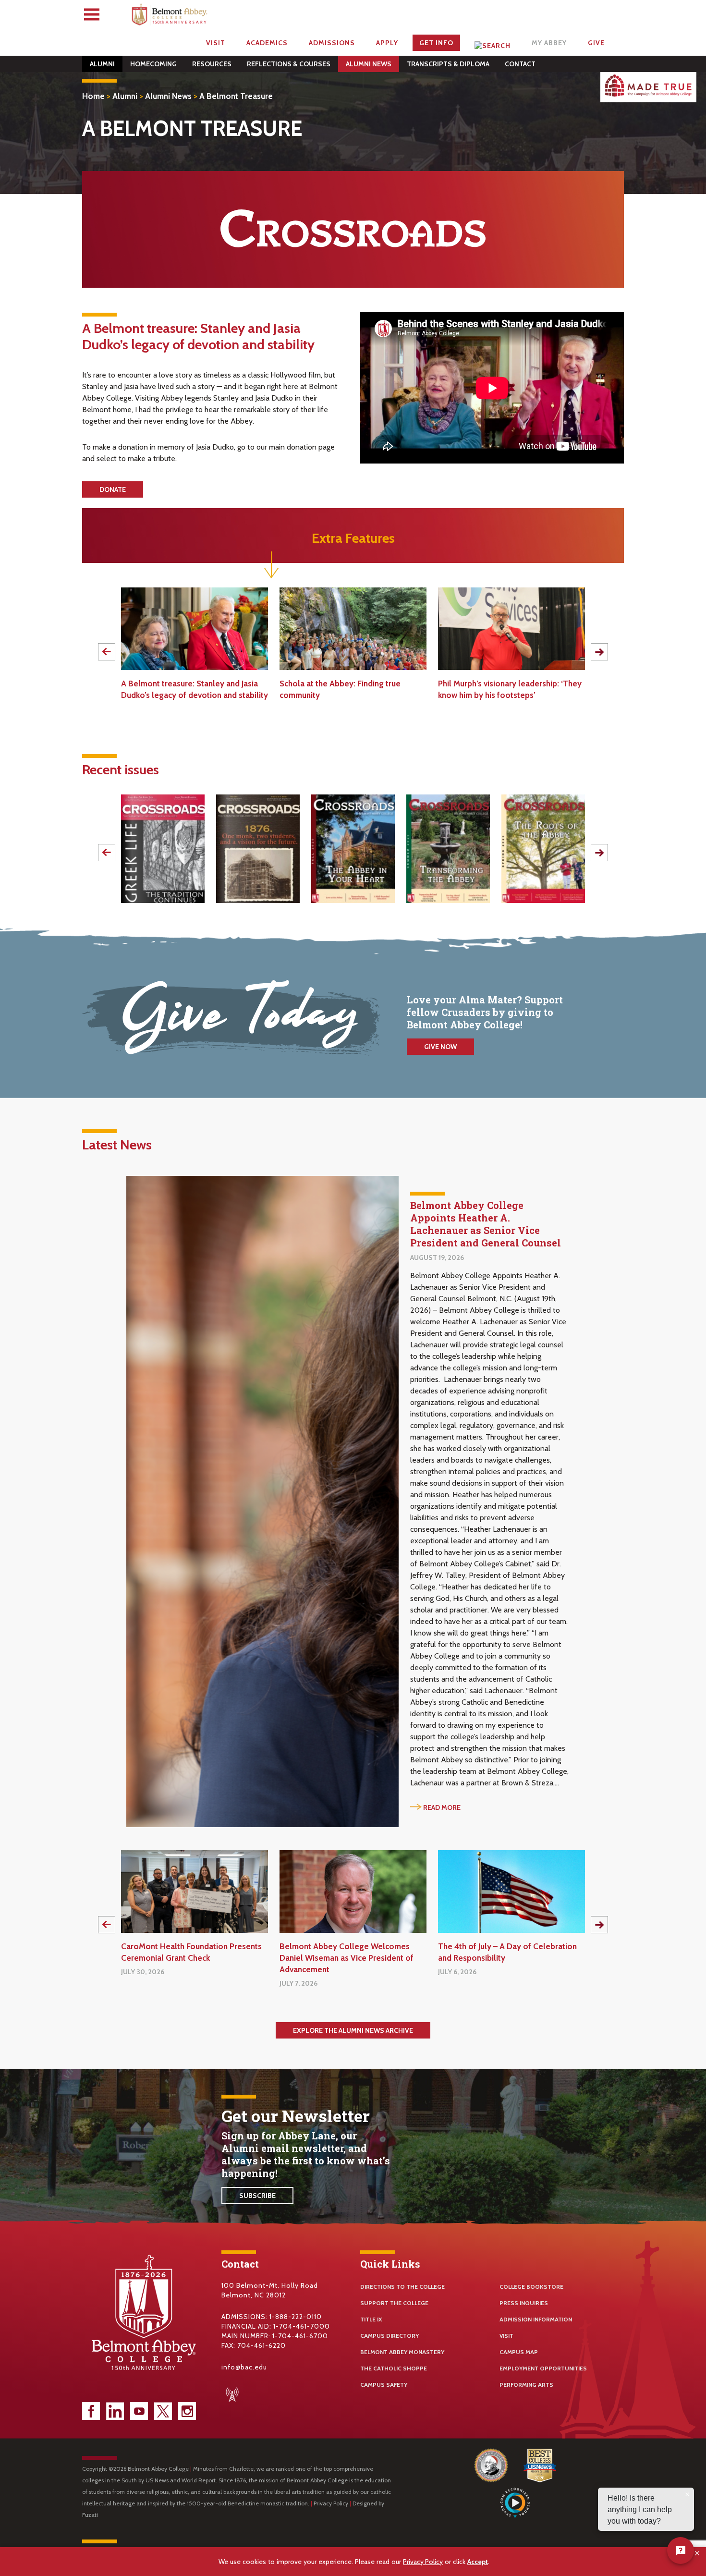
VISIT (506, 2336)
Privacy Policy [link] (423, 2562)
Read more (442, 1807)
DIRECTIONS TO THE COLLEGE (402, 2287)
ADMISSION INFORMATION (536, 2319)
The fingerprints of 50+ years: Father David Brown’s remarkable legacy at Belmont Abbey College (505, 695)
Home (93, 96)
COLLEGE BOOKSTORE (531, 2287)
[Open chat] (681, 2551)
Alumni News (369, 64)
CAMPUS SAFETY (384, 2385)
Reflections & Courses (289, 64)
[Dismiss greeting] (687, 2494)
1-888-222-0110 (296, 2317)
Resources (212, 64)
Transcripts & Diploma (448, 64)
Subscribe (257, 2196)
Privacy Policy (331, 2503)
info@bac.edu (244, 2367)
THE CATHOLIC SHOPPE (394, 2368)
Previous (107, 652)
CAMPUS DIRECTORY (390, 2336)
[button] (698, 2553)
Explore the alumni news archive (353, 2030)
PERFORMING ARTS (526, 2385)
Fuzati (90, 2515)
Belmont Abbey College (170, 17)
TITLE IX (371, 2319)
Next (599, 652)
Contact (520, 64)
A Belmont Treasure (236, 96)
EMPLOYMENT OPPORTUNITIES (543, 2368)
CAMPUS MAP (519, 2352)
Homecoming (153, 64)
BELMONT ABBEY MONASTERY (402, 2352)
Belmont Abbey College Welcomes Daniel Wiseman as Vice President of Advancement (188, 1958)
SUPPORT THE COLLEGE (394, 2303)
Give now (440, 1047)
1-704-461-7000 (302, 2326)
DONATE (113, 489)
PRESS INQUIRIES (524, 2303)
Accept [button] (478, 2562)
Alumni (102, 64)
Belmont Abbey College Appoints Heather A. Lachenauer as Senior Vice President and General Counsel (486, 1224)
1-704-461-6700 (300, 2336)
